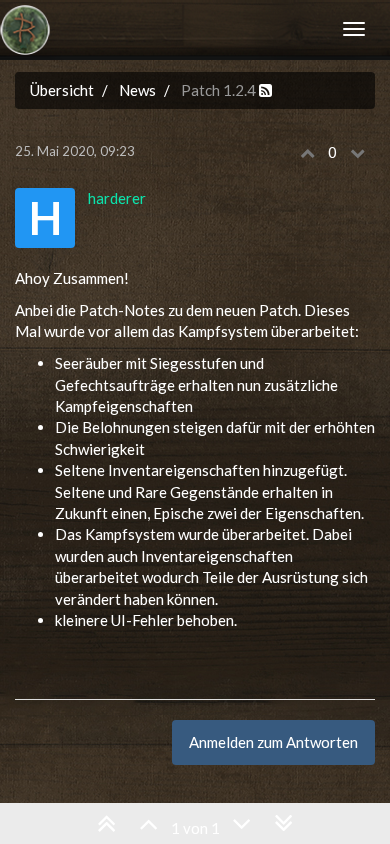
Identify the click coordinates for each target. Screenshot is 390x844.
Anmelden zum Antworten (273, 742)
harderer (117, 198)
